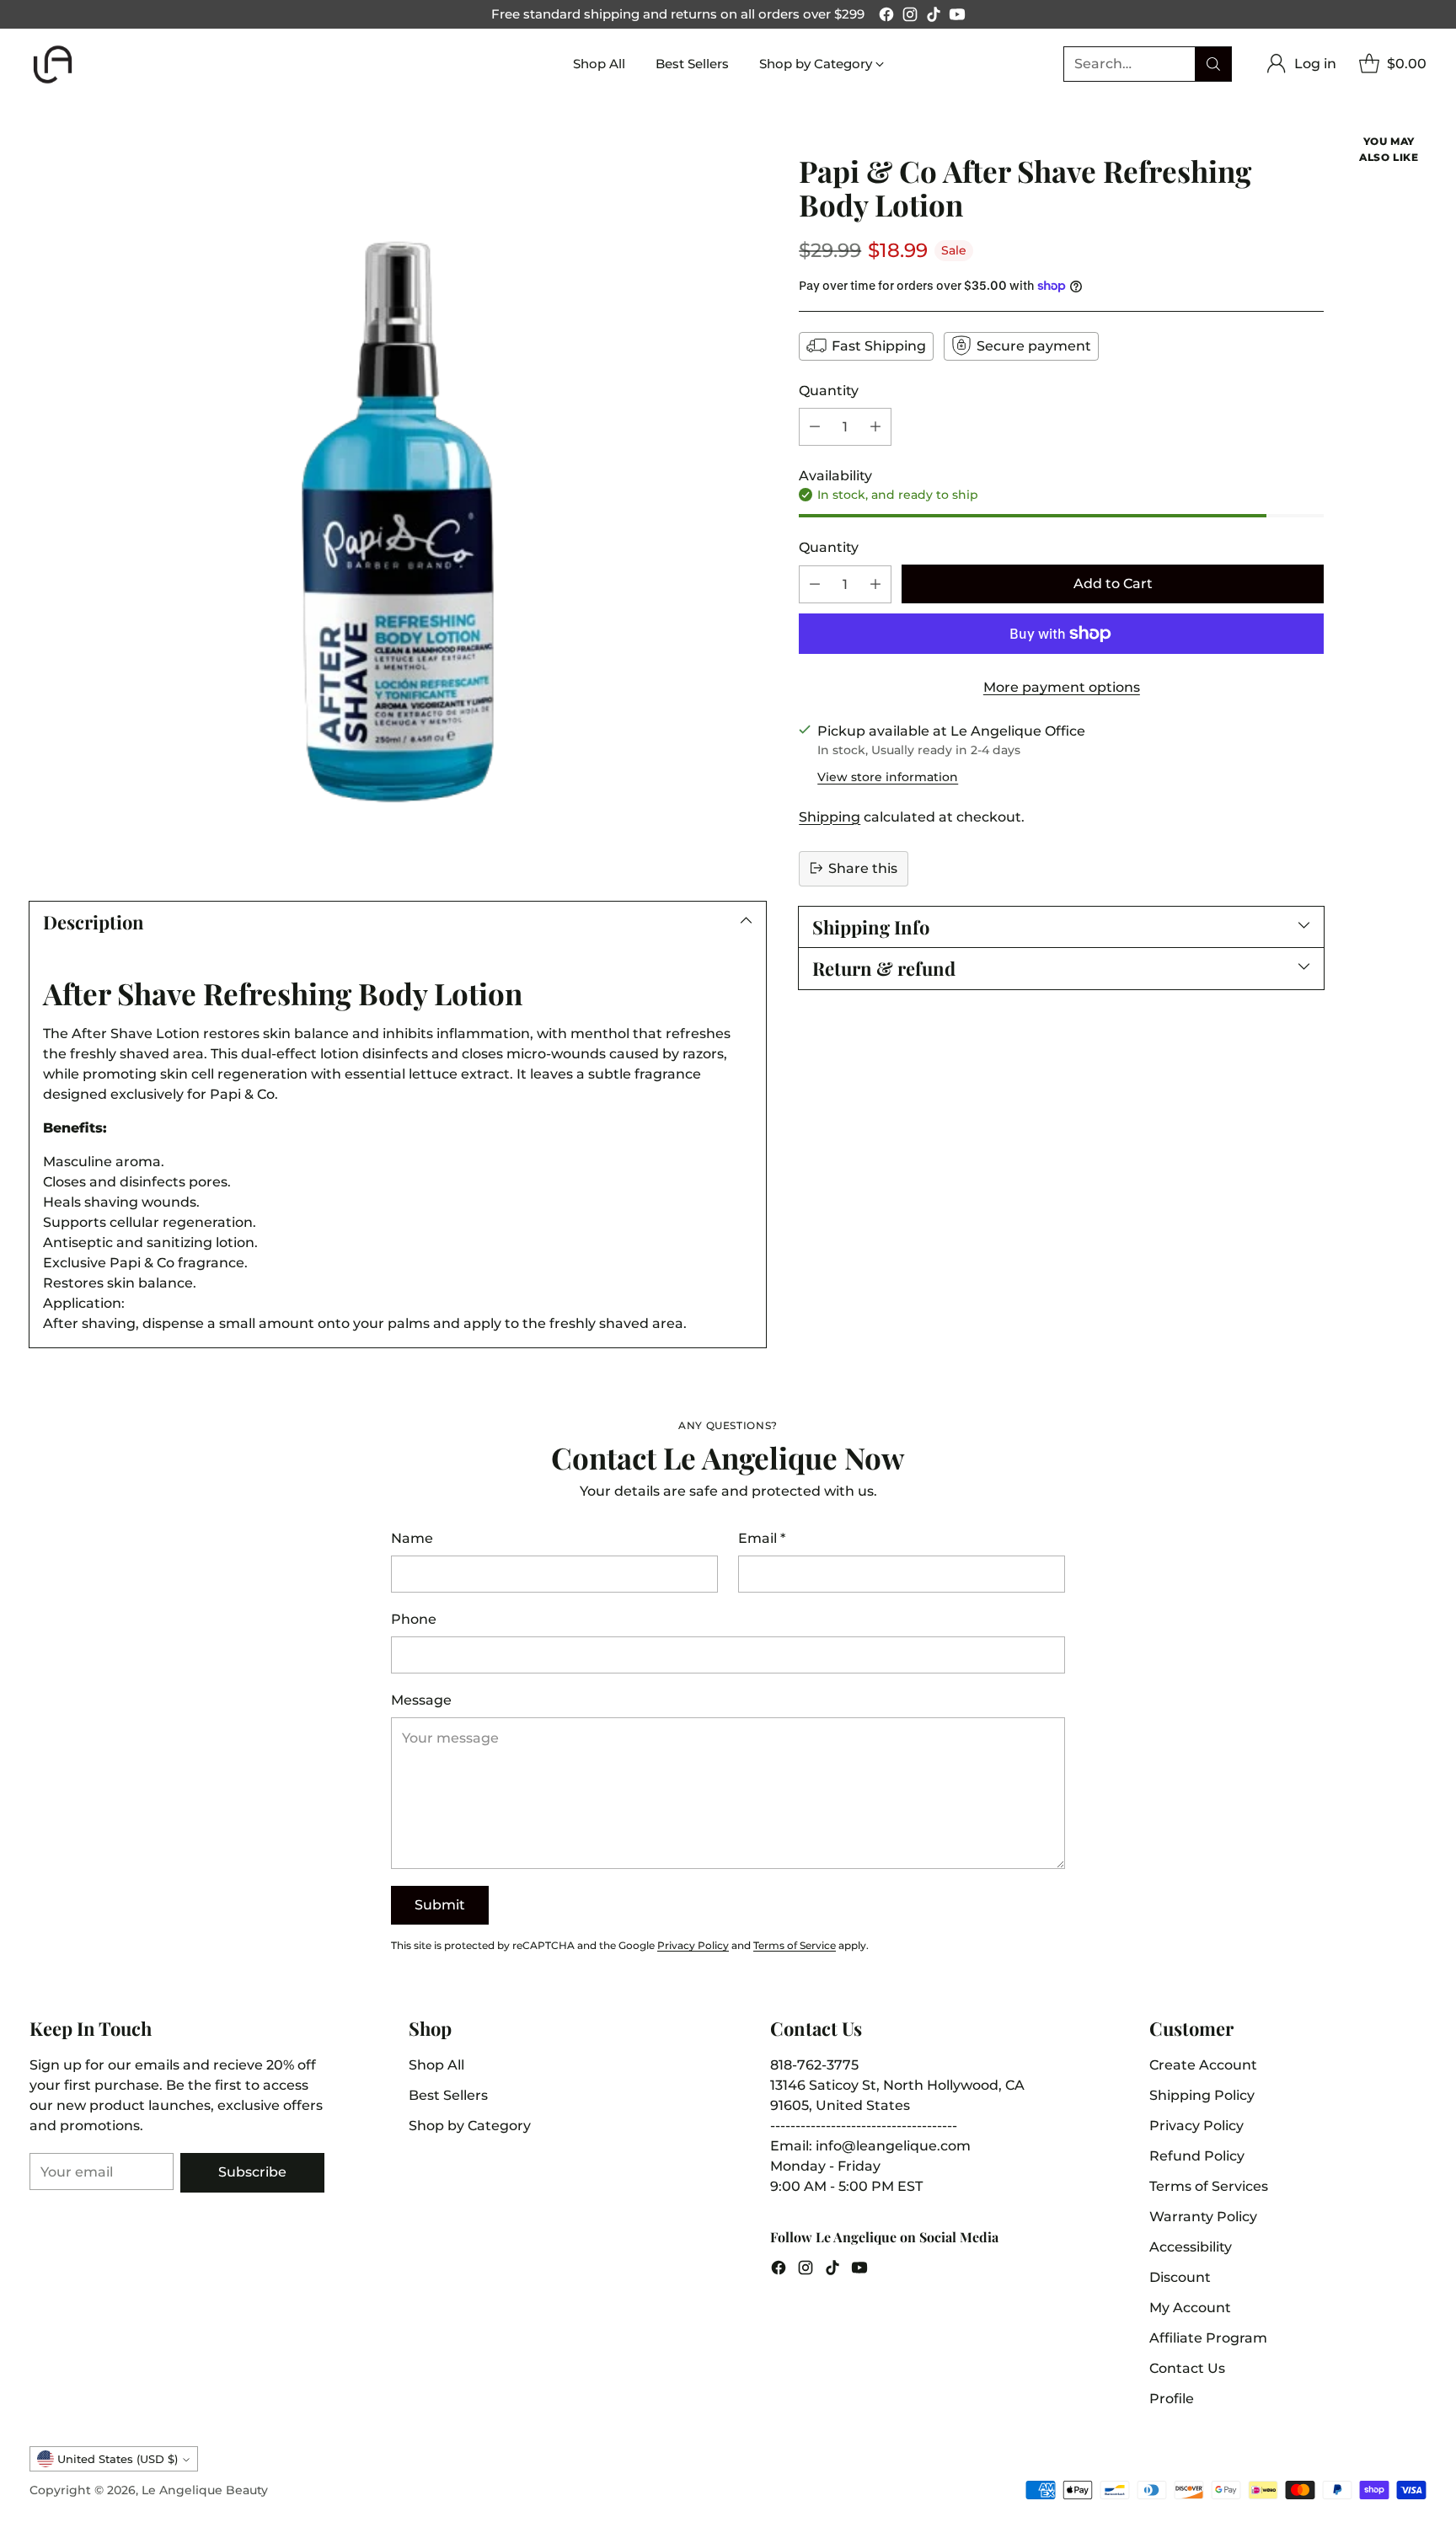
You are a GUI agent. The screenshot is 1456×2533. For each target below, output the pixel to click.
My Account (1190, 2308)
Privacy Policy (693, 1945)
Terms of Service (795, 1945)
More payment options (1062, 687)
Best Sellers (448, 2095)
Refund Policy (1197, 2156)
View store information (888, 776)
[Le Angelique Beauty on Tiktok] (934, 17)
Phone (414, 1619)
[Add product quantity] (875, 426)
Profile (1172, 2399)
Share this (863, 868)
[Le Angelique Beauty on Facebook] (886, 17)
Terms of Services (1209, 2186)
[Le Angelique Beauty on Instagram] (910, 17)
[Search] (1213, 64)
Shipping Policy (1202, 2095)
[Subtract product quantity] (815, 426)
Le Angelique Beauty (205, 2490)
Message (421, 1700)
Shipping (830, 816)
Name (412, 1538)
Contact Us (1187, 2368)
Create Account (1203, 2065)
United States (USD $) (118, 2459)
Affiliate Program (1208, 2338)
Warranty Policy (1203, 2217)
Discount (1180, 2277)
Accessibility (1191, 2247)
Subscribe (252, 2172)
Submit (440, 1905)
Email (762, 1538)
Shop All (436, 2065)
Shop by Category (470, 2126)
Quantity (829, 390)
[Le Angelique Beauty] (53, 64)
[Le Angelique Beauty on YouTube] (957, 17)
